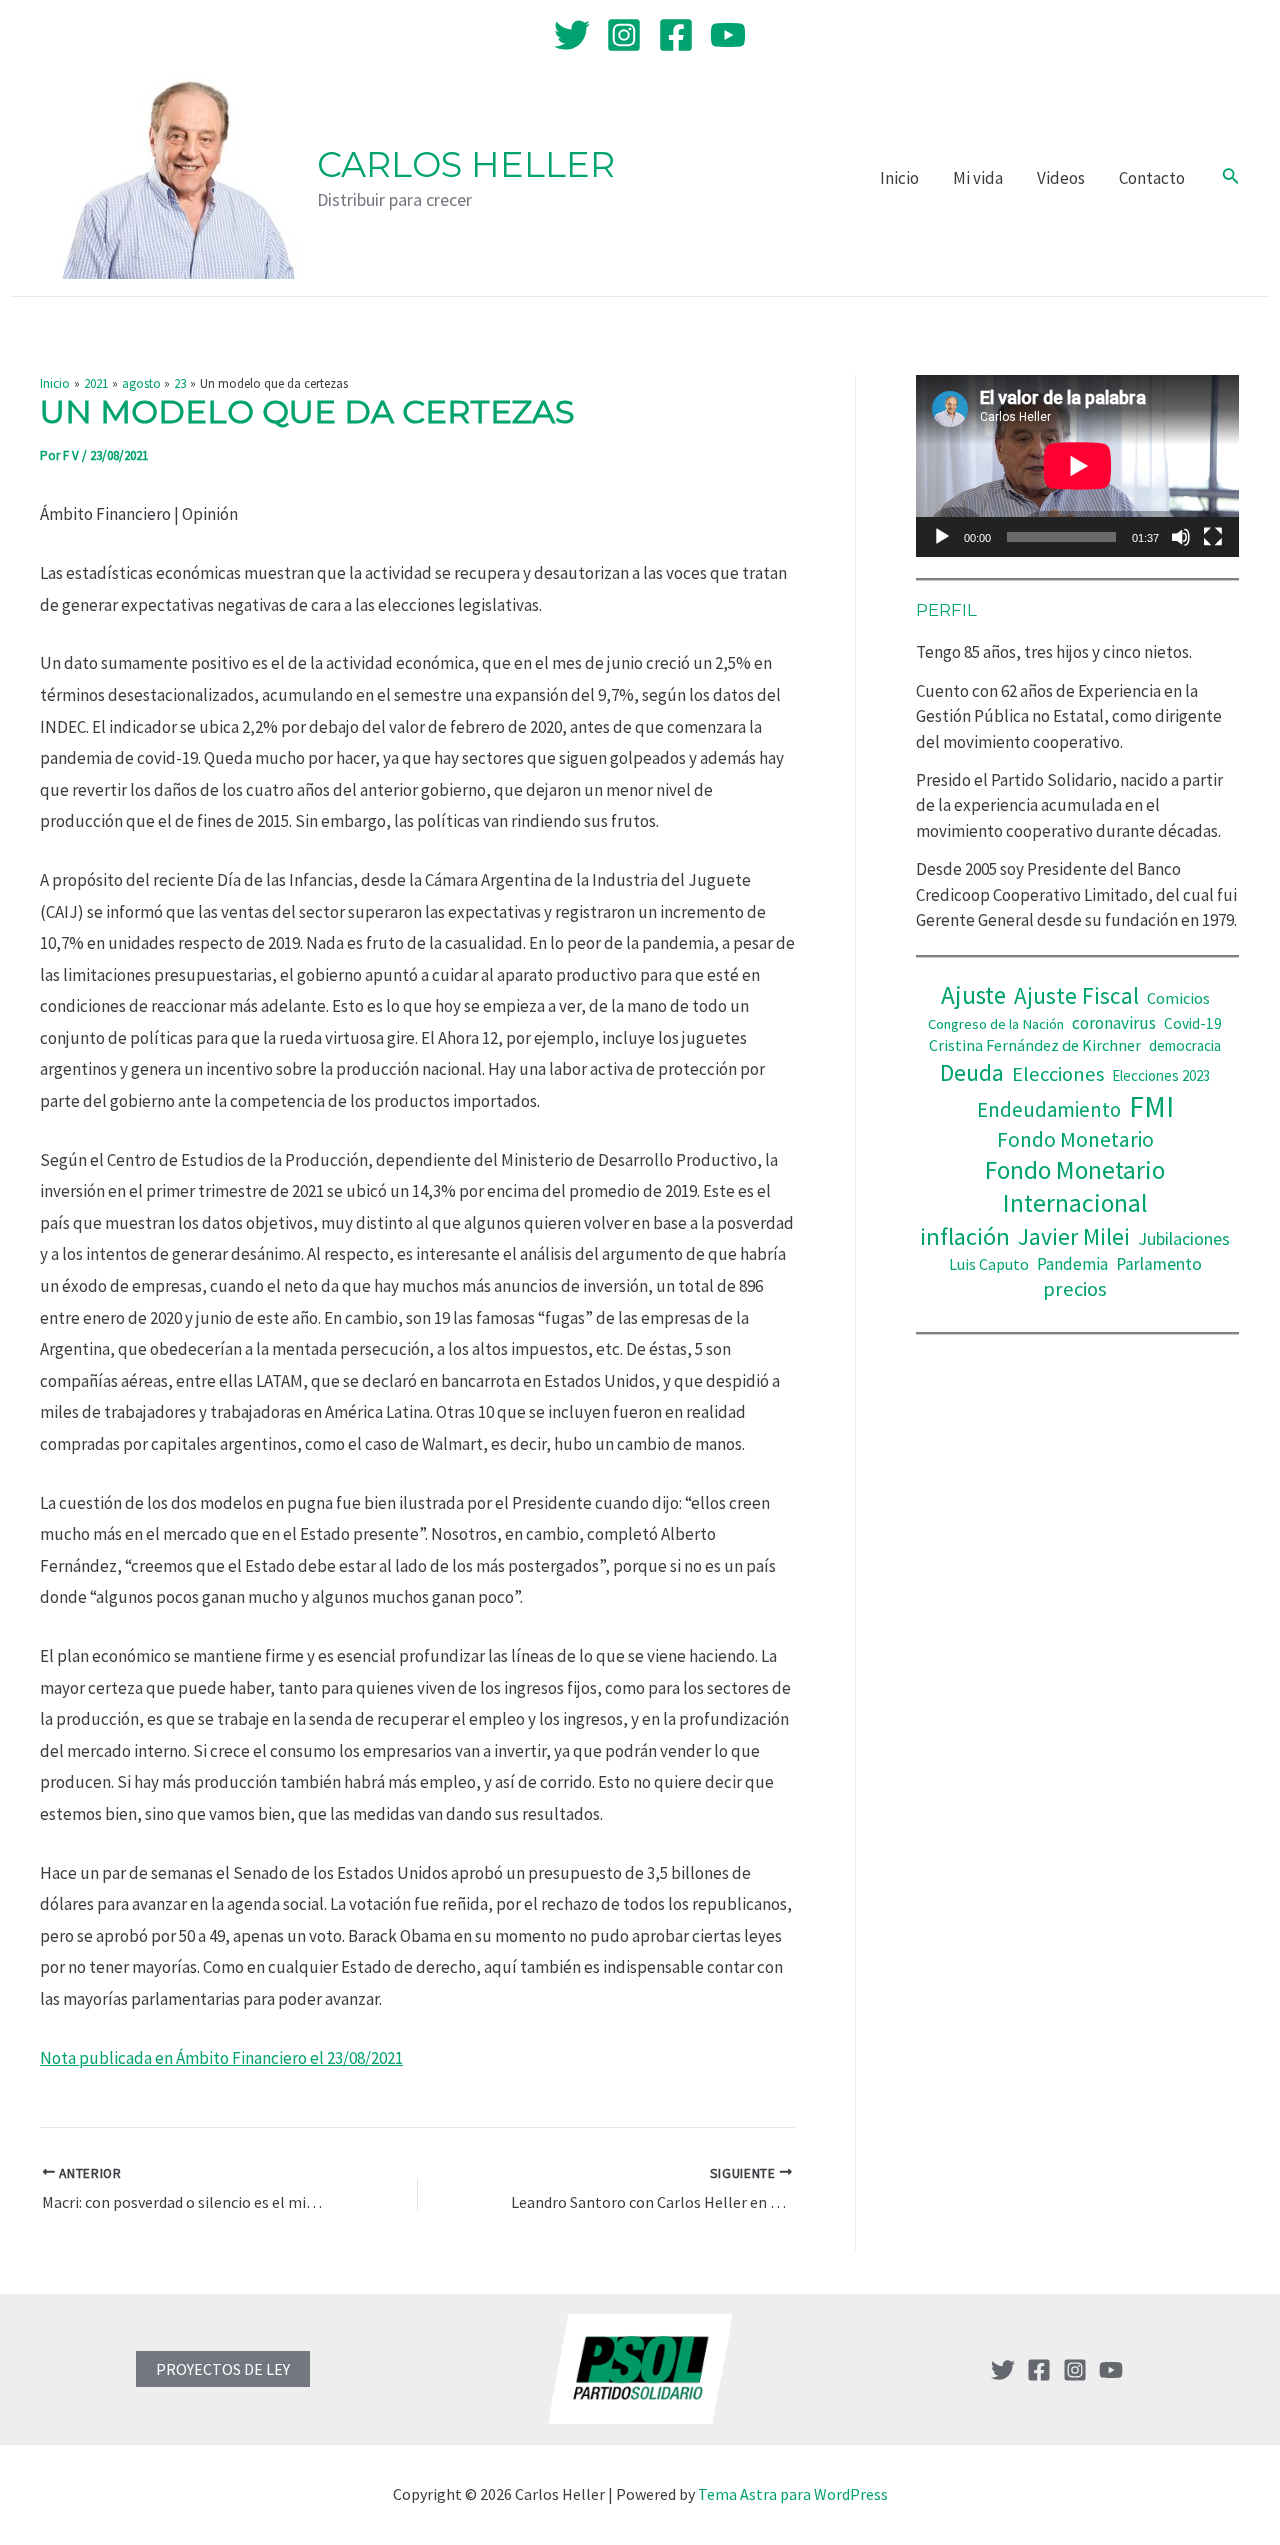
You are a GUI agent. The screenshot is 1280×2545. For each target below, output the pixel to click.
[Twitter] (572, 35)
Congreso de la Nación (996, 1024)
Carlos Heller (466, 164)
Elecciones (1058, 1074)
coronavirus (1114, 1023)
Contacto (1152, 178)
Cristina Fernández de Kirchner (1035, 1045)
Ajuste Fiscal (1076, 995)
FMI (1151, 1106)
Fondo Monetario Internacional (1075, 1186)
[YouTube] (728, 35)
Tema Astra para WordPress (793, 2494)
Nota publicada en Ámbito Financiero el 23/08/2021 (221, 2058)
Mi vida (978, 178)
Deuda (972, 1072)
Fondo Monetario (1075, 1139)
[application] (1077, 466)
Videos (1061, 178)
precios (1075, 1289)
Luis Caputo (989, 1264)
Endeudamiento (1049, 1110)
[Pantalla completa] (1213, 537)
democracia (1185, 1045)
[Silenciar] (1181, 537)
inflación (965, 1236)
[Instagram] (624, 35)
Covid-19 (1193, 1023)
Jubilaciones (1184, 1238)
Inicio (899, 178)
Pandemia (1072, 1264)
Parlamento (1159, 1264)
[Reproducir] (942, 537)
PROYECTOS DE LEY (223, 2369)
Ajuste (973, 995)
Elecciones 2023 (1161, 1075)
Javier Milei (1074, 1236)
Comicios (1178, 998)
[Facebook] (676, 35)
